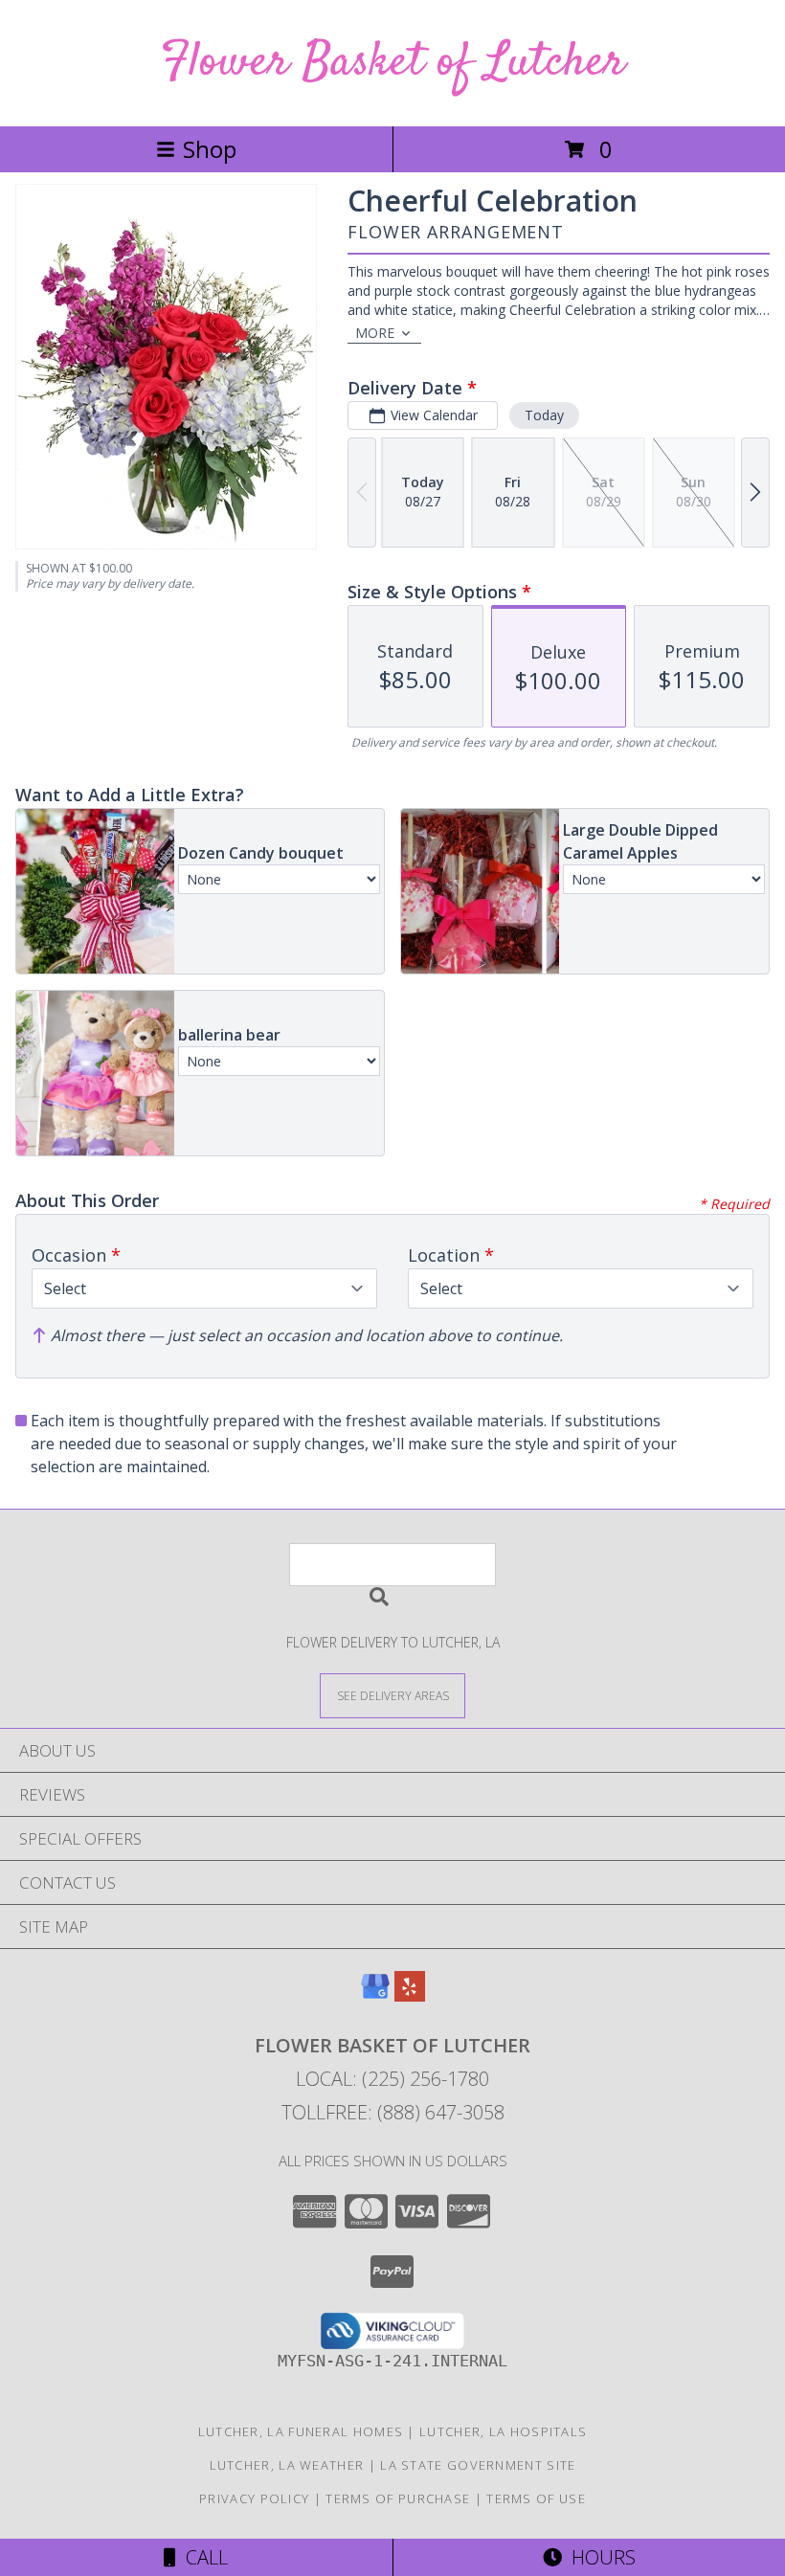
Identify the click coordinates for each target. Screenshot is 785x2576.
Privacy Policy (254, 2498)
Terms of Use (536, 2498)
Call (202, 2557)
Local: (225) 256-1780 (392, 2079)
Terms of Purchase (398, 2498)
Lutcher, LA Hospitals (503, 2431)
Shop (210, 149)
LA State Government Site (478, 2465)
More (375, 333)
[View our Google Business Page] (375, 1995)
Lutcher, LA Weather (287, 2465)
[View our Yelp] (410, 1995)
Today (544, 415)
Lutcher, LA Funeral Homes (301, 2431)
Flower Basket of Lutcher (393, 63)
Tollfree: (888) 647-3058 (393, 2112)
